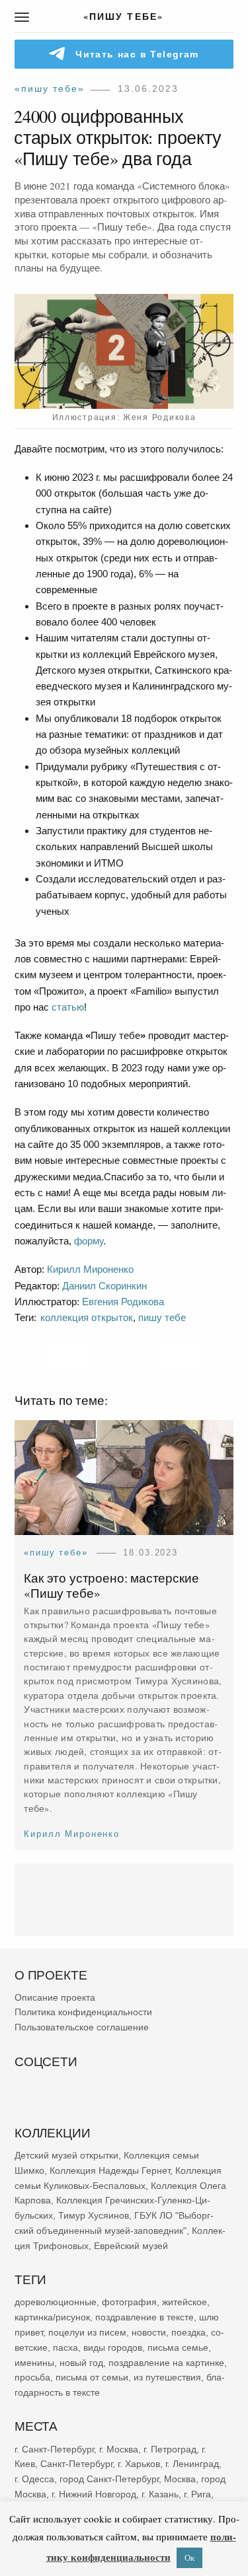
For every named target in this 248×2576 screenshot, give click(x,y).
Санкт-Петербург (76, 2464)
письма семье (178, 2347)
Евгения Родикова (123, 1302)
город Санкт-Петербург (109, 2479)
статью (68, 1007)
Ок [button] (189, 2558)
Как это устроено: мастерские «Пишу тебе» (111, 1586)
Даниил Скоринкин (104, 1286)
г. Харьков (139, 2464)
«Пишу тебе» (50, 89)
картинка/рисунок (52, 2317)
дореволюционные (56, 2302)
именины (34, 2362)
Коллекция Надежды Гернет (110, 2170)
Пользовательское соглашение (82, 2027)
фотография (129, 2302)
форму (89, 1241)
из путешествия (167, 2377)
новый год (81, 2362)
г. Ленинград (192, 2464)
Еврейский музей (131, 2245)
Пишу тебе (162, 1317)
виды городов (113, 2347)
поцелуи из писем (87, 2332)
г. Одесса (34, 2479)
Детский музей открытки (66, 2155)
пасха (65, 2347)
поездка (188, 2332)
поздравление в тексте (145, 2317)
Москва (180, 2479)
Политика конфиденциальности (83, 2012)
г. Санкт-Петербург (54, 2449)
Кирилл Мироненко (90, 1269)
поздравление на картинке (166, 2362)
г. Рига (197, 2494)
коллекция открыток (87, 1317)
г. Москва (119, 2449)
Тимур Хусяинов (94, 2215)
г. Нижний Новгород (94, 2494)
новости (149, 2332)
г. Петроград (170, 2449)
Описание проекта (55, 1997)
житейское (185, 2302)
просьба (32, 2377)
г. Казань (160, 2494)
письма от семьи (92, 2377)
